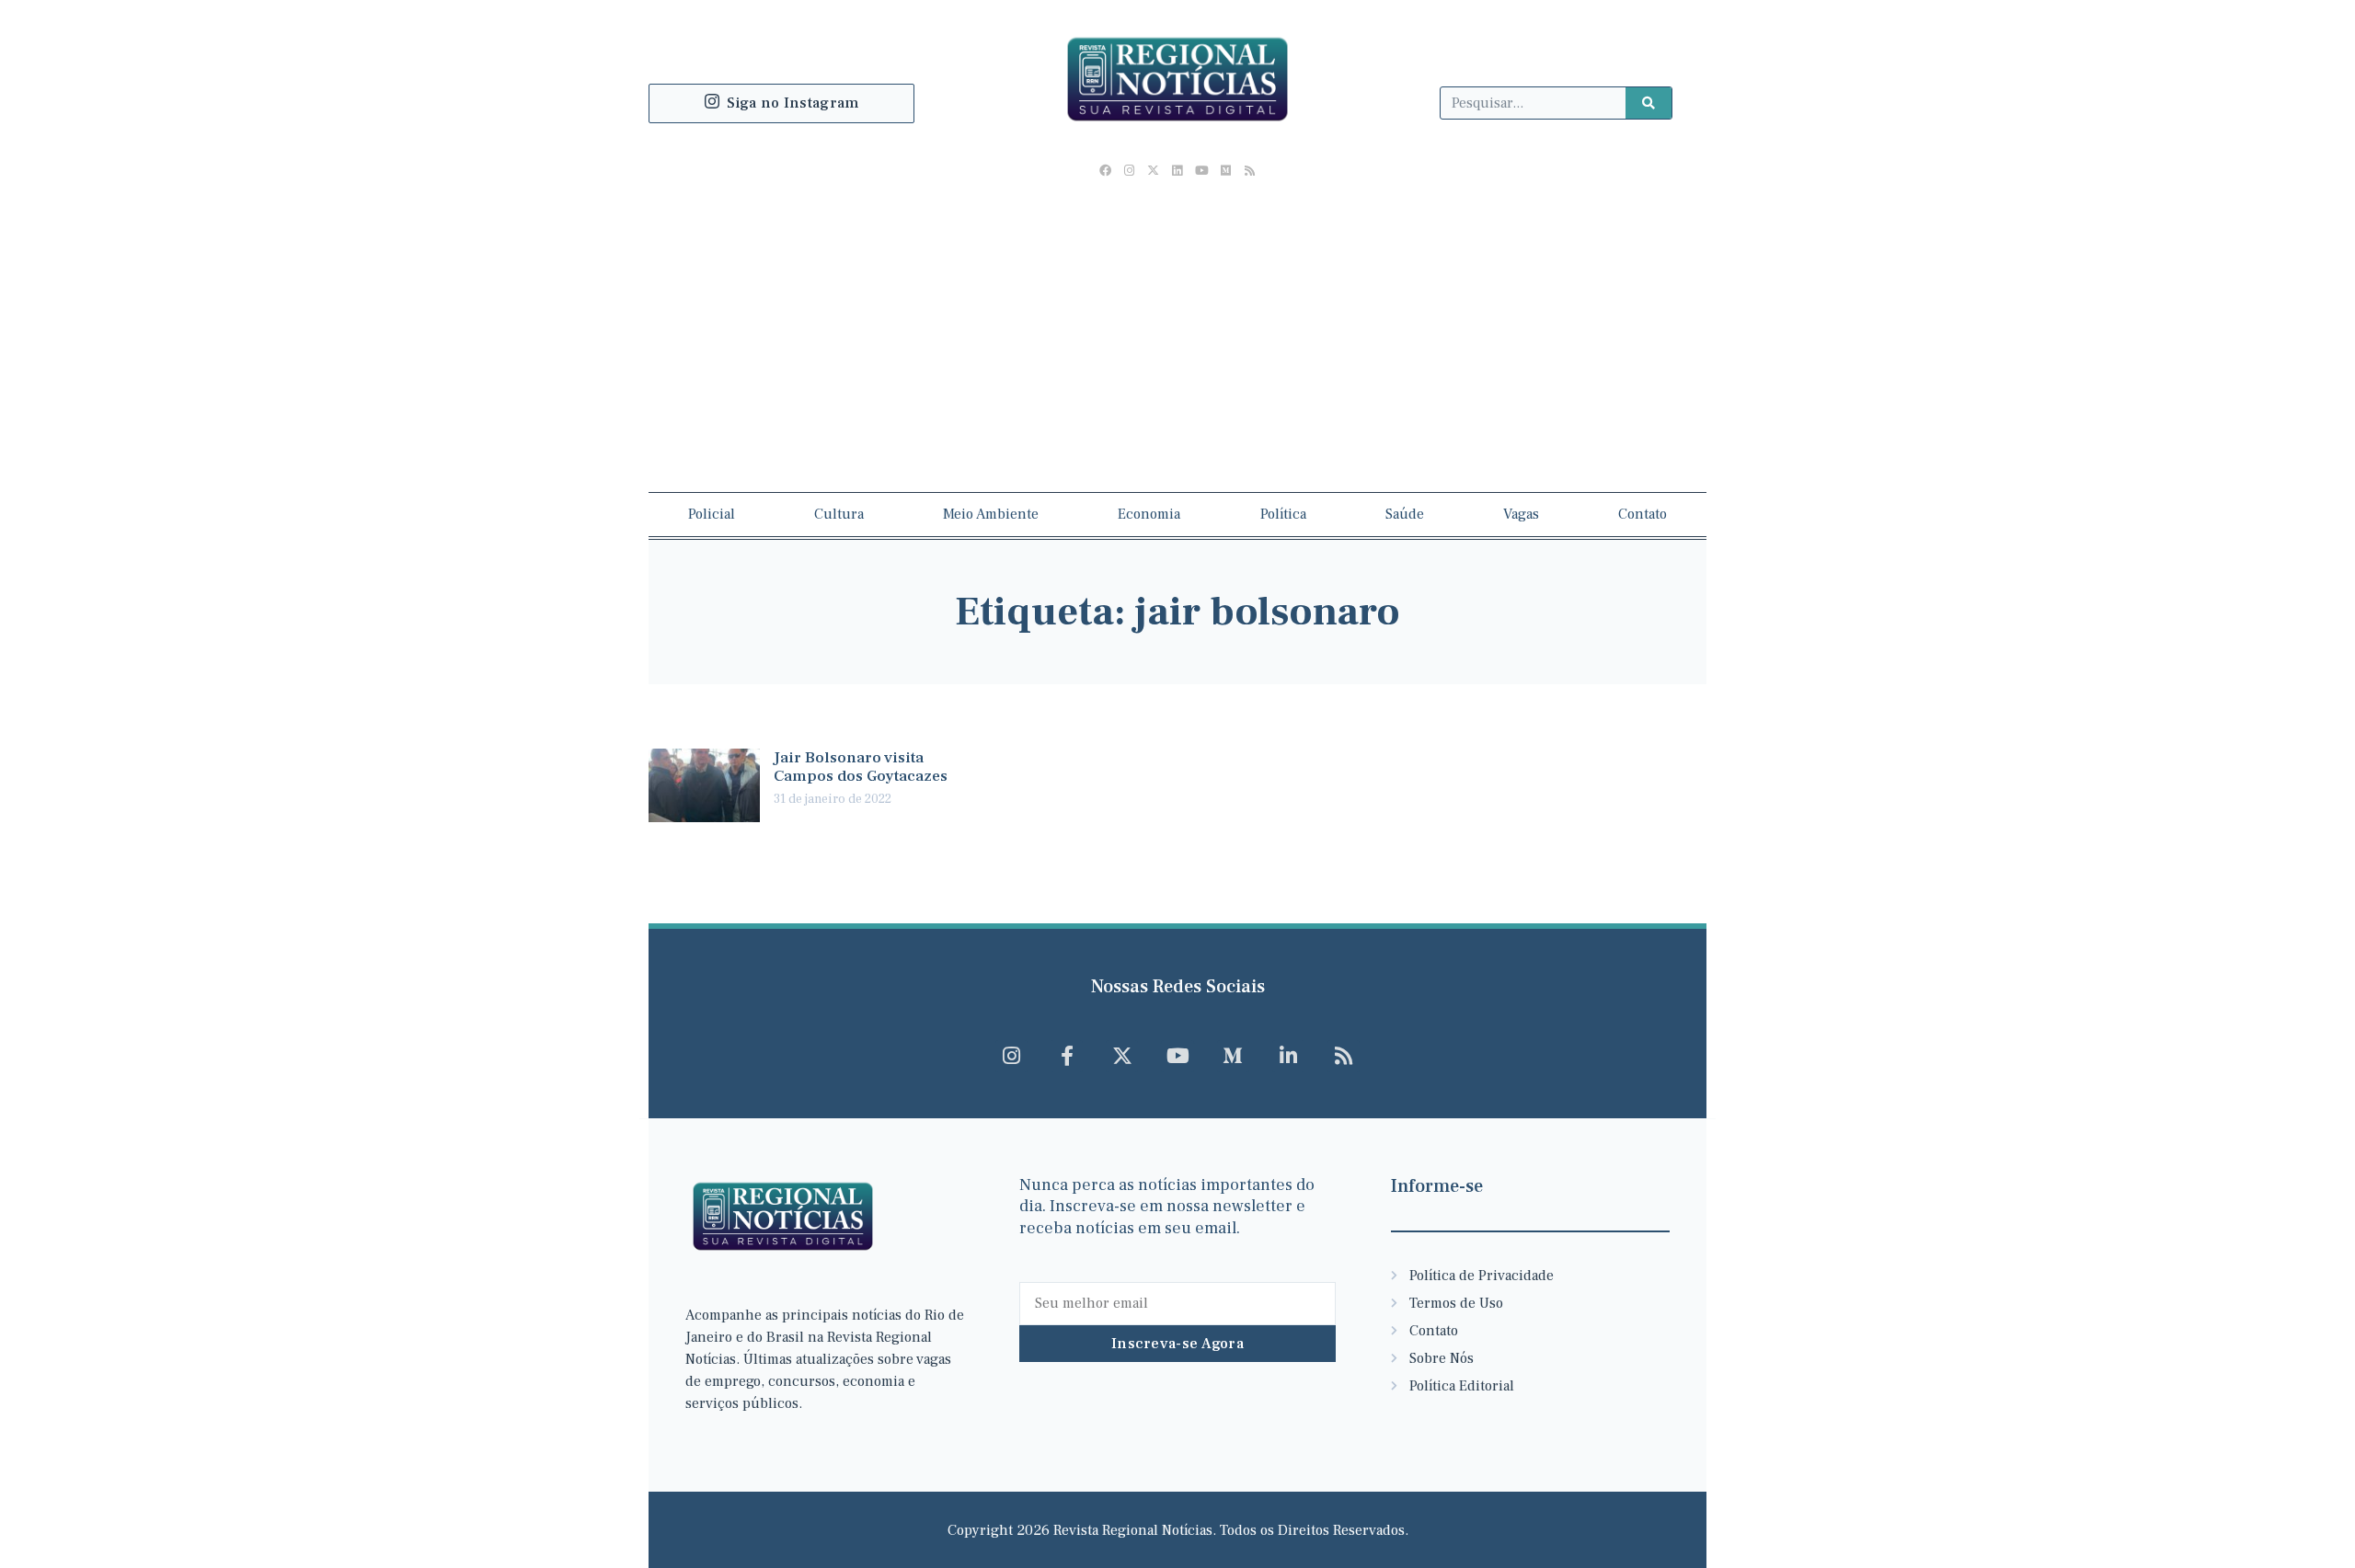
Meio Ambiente (991, 514)
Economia (1149, 514)
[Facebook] (1105, 171)
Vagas (1521, 514)
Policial (712, 514)
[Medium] (1225, 171)
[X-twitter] (1154, 171)
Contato (1643, 514)
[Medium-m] (1233, 1056)
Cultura (839, 514)
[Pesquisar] (1648, 103)
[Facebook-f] (1067, 1056)
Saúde (1405, 514)
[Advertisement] (1177, 326)
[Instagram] (1130, 171)
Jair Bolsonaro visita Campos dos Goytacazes (861, 767)
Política (1283, 514)
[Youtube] (1201, 171)
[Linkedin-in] (1288, 1056)
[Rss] (1249, 171)
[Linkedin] (1177, 171)
